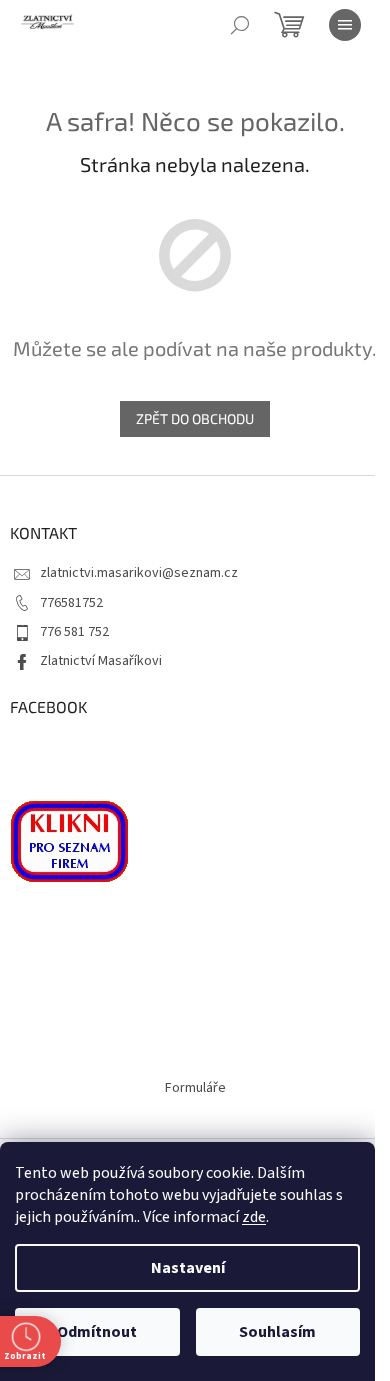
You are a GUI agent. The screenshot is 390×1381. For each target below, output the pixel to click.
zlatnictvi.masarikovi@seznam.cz (139, 573)
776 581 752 (74, 632)
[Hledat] (240, 25)
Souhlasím (277, 1332)
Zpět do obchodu (195, 418)
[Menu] (345, 25)
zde (254, 1217)
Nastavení (188, 1268)
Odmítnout (97, 1332)
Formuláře (195, 1088)
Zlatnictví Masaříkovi (101, 661)
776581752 (71, 603)
